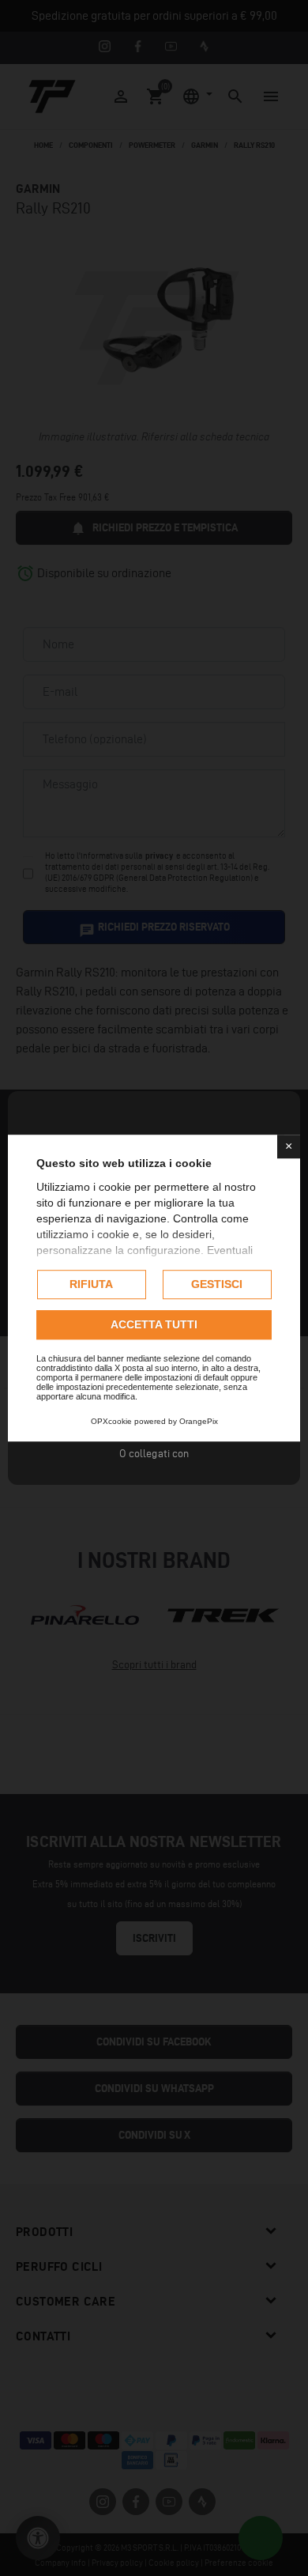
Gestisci (217, 1284)
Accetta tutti (154, 1324)
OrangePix (199, 1421)
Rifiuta (91, 1284)
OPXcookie (111, 1421)
